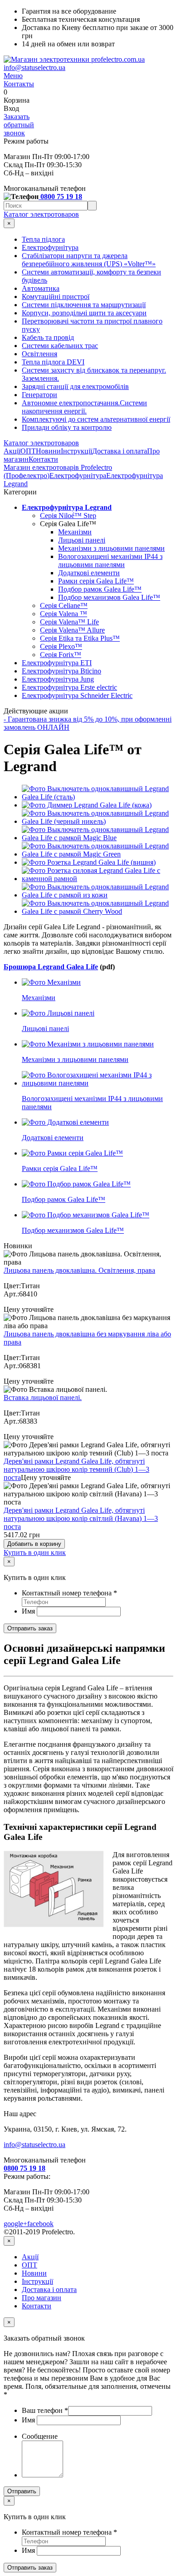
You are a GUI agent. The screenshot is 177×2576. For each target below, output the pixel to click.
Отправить (22, 2491)
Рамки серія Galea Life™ (96, 581)
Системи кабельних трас (60, 346)
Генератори (39, 395)
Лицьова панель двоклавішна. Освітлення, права (79, 1270)
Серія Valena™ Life (69, 622)
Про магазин (42, 2298)
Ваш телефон (45, 2410)
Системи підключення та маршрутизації (84, 305)
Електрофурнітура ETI (57, 663)
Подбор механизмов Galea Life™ (109, 597)
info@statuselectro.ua (34, 67)
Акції (12, 451)
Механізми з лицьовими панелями (111, 548)
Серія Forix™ (61, 655)
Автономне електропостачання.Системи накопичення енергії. (84, 407)
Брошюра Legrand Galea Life (51, 967)
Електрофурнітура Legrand (67, 507)
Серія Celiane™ (64, 605)
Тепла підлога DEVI (53, 362)
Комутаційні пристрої (56, 296)
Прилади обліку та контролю (67, 427)
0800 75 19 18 (60, 197)
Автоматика (41, 288)
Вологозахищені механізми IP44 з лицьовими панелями (110, 561)
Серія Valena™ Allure (72, 630)
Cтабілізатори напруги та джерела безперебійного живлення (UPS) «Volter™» (89, 260)
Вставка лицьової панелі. (43, 1398)
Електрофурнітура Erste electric (69, 687)
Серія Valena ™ (64, 614)
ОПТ (28, 451)
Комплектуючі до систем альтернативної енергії (96, 419)
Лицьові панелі (82, 540)
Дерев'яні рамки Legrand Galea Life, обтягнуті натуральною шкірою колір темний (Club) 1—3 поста (76, 1469)
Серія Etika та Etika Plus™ (80, 638)
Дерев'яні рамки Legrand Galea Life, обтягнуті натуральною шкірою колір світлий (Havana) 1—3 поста (81, 1518)
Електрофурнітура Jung (58, 679)
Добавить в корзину (34, 1544)
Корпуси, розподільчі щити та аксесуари (84, 313)
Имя (29, 1611)
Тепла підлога (43, 239)
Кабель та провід (48, 337)
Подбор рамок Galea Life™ (100, 589)
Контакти (43, 459)
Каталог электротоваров (41, 214)
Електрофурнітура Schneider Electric (77, 695)
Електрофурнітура (50, 247)
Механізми (75, 532)
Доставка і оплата (120, 451)
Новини (48, 451)
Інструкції (76, 451)
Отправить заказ (30, 1628)
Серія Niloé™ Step (68, 516)
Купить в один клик (35, 1552)
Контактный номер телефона (69, 1593)
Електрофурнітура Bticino (61, 671)
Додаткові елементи (89, 573)
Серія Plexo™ (61, 646)
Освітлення (39, 354)
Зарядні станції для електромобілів (75, 386)
